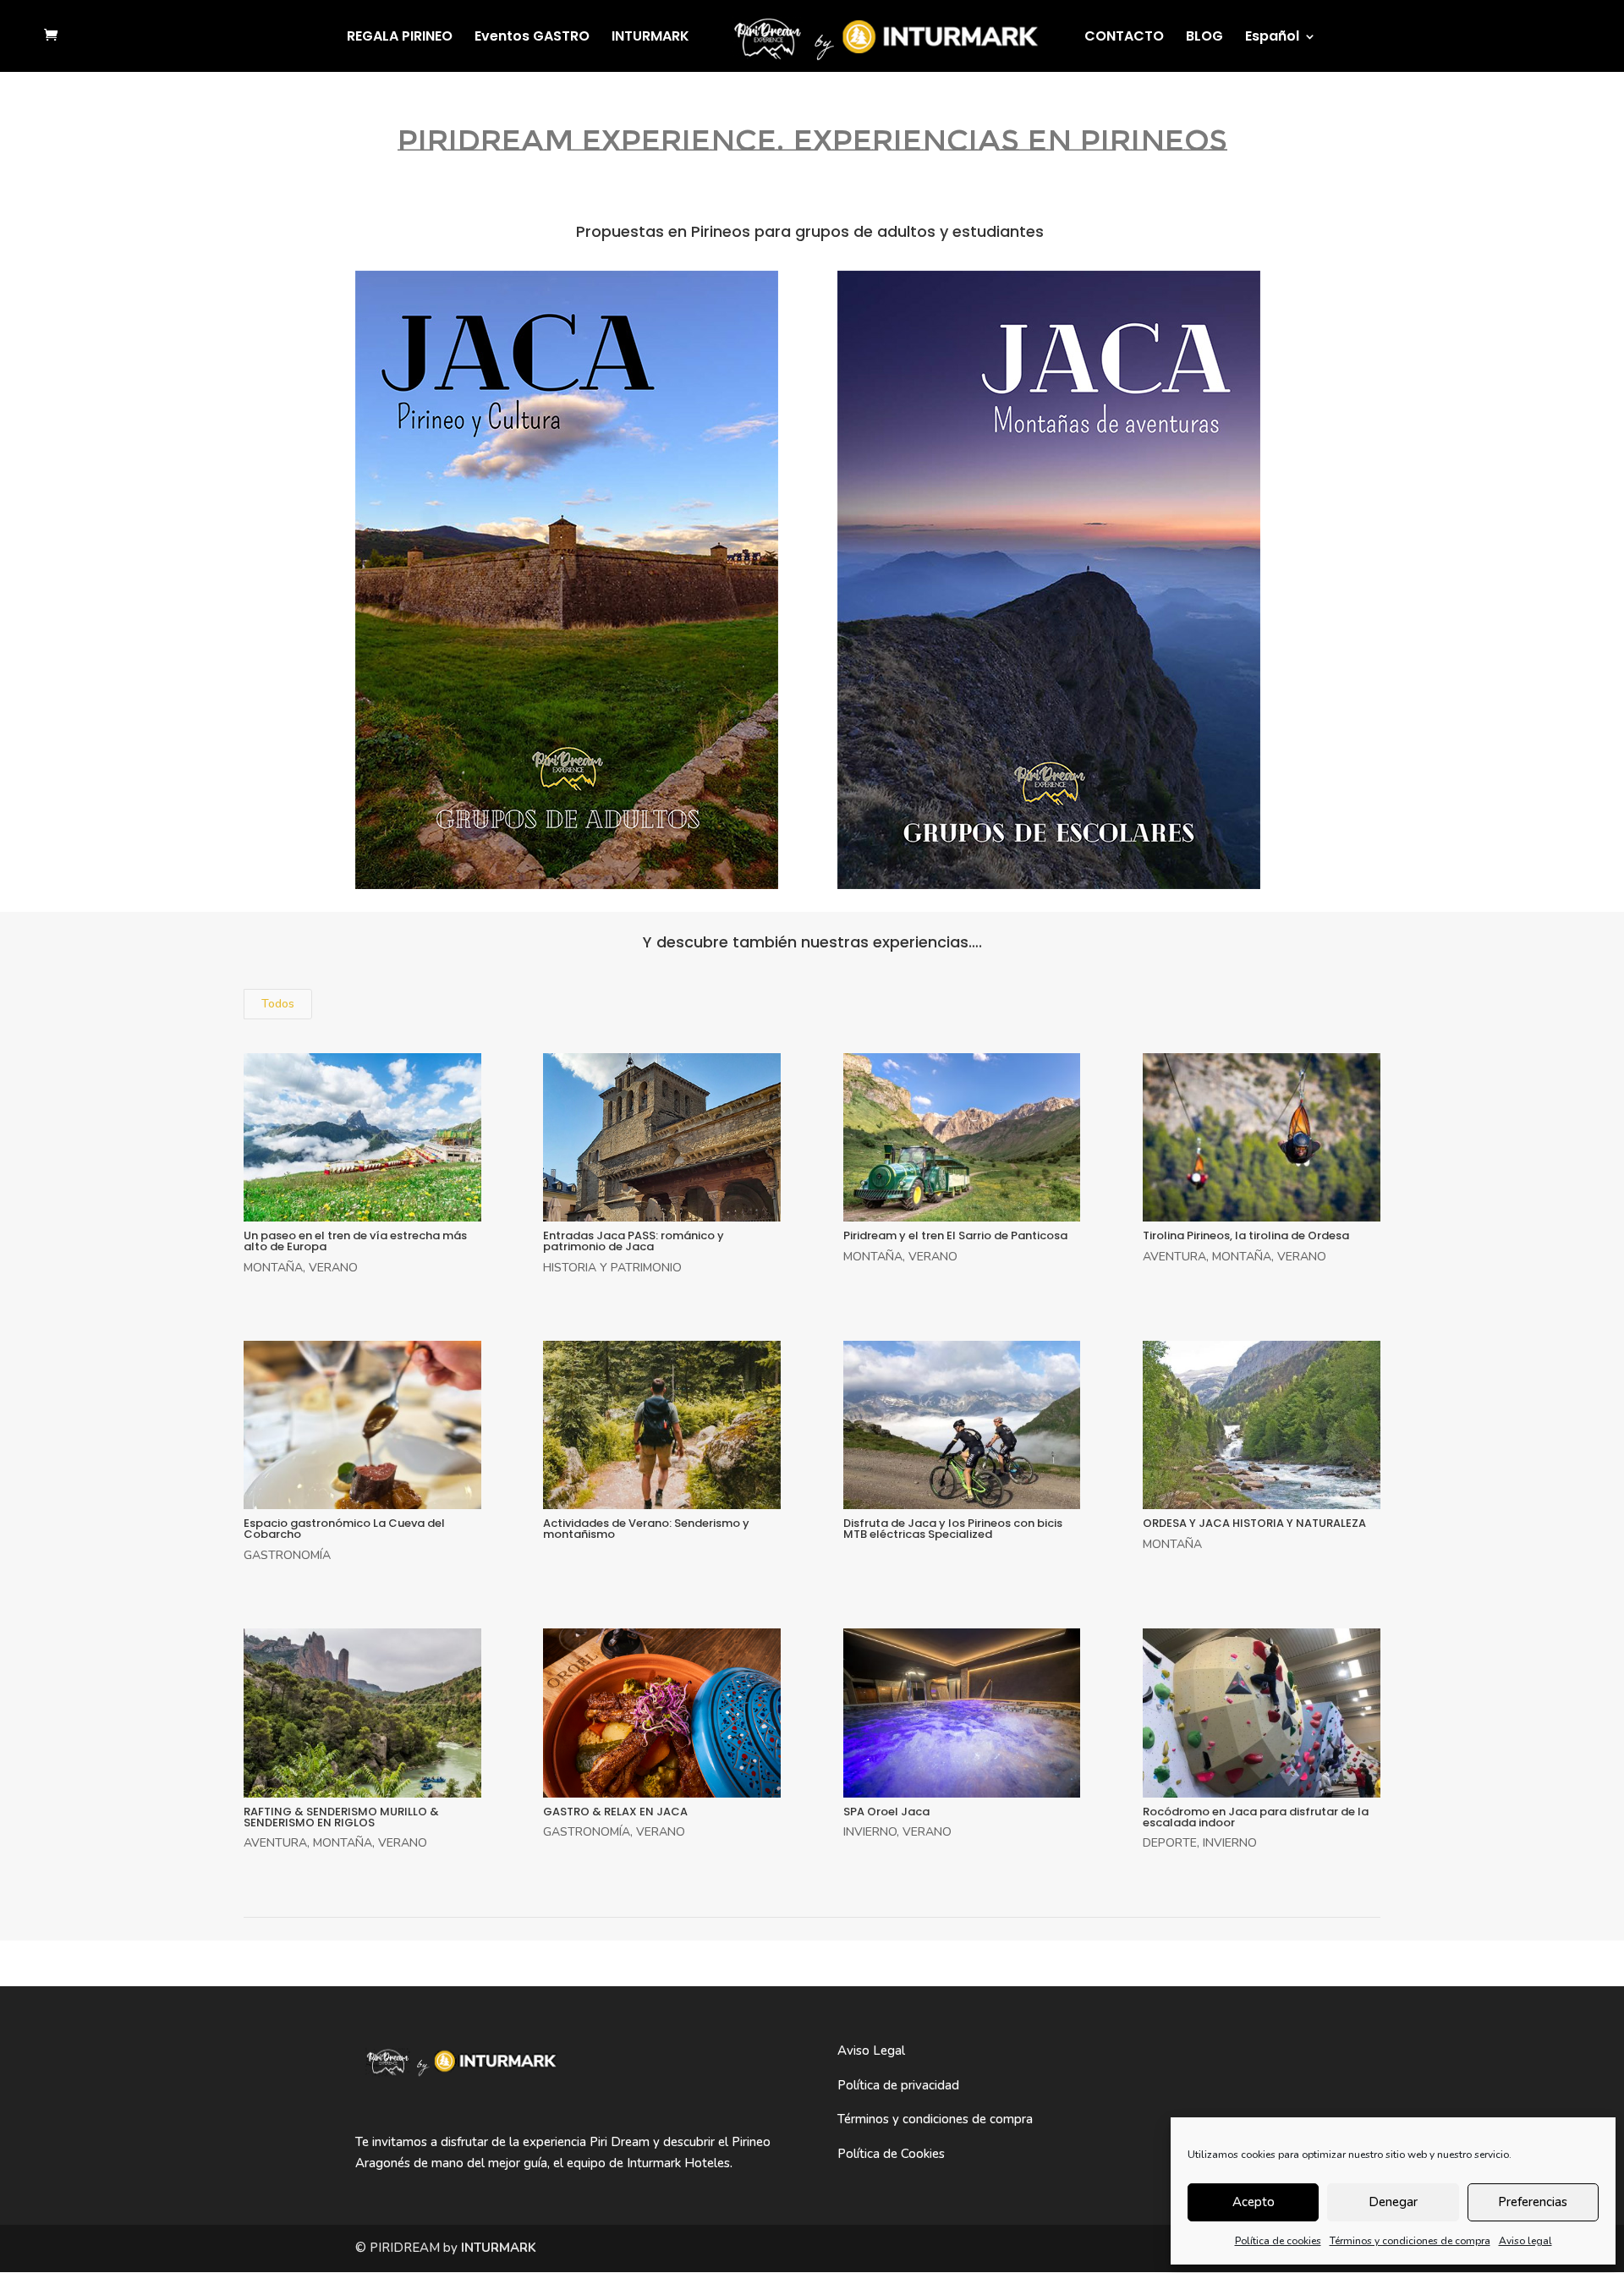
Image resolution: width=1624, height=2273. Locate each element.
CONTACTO (1124, 38)
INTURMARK (650, 38)
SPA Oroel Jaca (886, 1812)
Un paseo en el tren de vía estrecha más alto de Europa (355, 1241)
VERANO (333, 1268)
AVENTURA (1174, 1257)
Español (1272, 38)
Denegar (1393, 2202)
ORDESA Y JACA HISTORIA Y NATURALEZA (1254, 1523)
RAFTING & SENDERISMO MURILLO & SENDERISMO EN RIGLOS (341, 1817)
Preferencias (1533, 2202)
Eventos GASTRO (532, 38)
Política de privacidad (898, 2085)
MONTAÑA (273, 1268)
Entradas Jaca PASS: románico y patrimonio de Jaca (634, 1241)
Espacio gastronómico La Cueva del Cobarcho (344, 1529)
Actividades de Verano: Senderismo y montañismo (646, 1529)
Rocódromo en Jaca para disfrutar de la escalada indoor (1256, 1817)
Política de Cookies (891, 2154)
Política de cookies (1278, 2241)
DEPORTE (1170, 1843)
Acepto (1254, 2202)
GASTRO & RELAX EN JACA (615, 1812)
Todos (278, 1004)
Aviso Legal (871, 2051)
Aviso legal (1525, 2241)
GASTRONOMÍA (287, 1555)
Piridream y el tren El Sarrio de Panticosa (955, 1235)
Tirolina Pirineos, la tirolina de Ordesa (1246, 1235)
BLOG (1204, 38)
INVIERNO (870, 1832)
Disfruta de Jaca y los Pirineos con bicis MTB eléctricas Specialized (953, 1529)
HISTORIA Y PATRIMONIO (612, 1268)
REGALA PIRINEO (400, 38)
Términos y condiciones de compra (1410, 2241)
